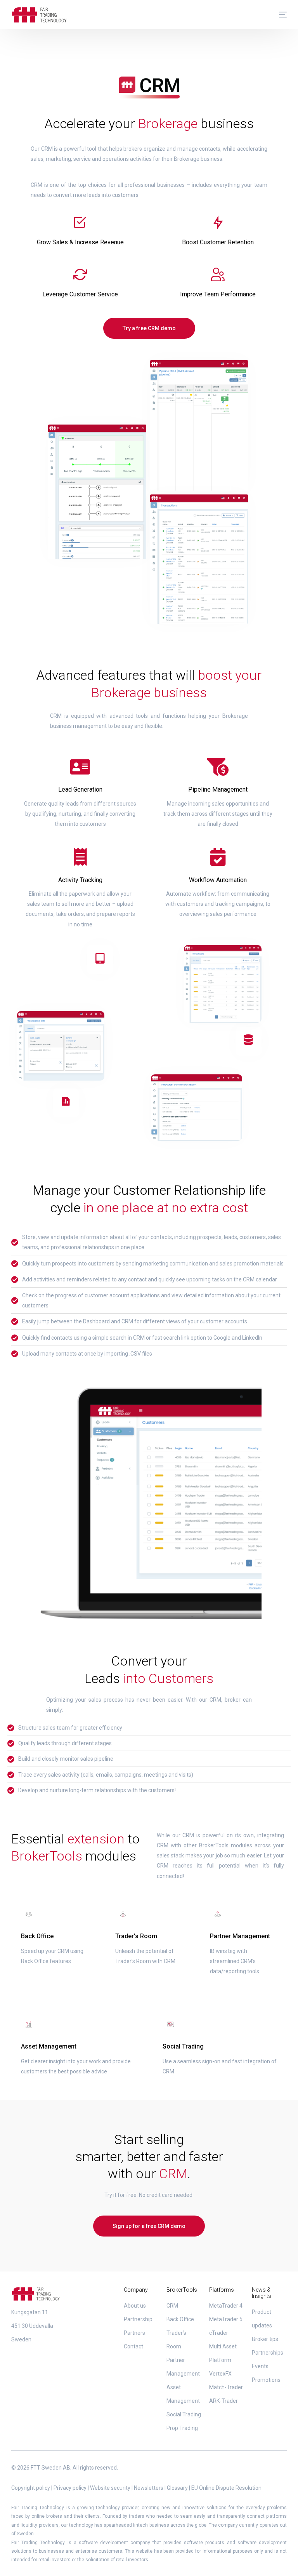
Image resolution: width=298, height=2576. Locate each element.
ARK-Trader (223, 2401)
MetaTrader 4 (226, 2306)
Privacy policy (70, 2488)
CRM (172, 2306)
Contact (133, 2346)
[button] (149, 328)
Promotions (266, 2380)
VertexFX (220, 2374)
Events (260, 2366)
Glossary (177, 2488)
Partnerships (268, 2353)
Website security (110, 2488)
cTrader (219, 2333)
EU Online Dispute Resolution (226, 2488)
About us (135, 2306)
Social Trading (184, 2414)
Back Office (180, 2319)
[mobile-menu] (279, 15)
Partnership (138, 2319)
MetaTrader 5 (226, 2319)
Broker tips (265, 2339)
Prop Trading (182, 2428)
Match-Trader (226, 2387)
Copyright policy (31, 2488)
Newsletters (149, 2488)
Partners (134, 2333)
